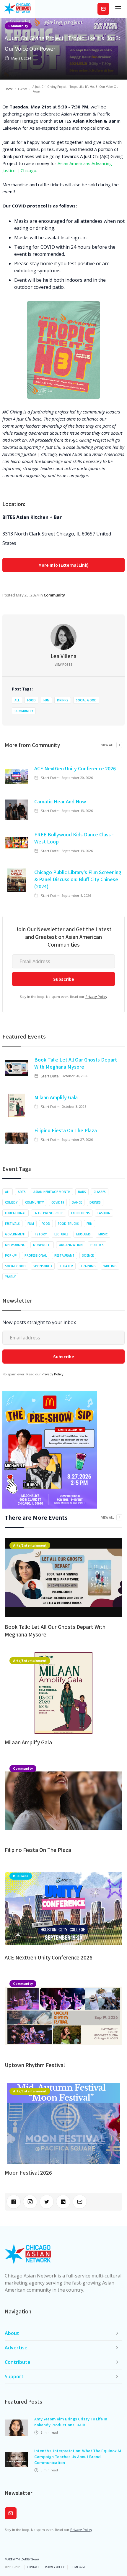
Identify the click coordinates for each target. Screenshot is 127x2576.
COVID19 (58, 1202)
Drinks (63, 700)
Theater (66, 1266)
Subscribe (103, 9)
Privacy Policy (96, 997)
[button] (118, 9)
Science (88, 1255)
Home (9, 89)
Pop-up (11, 1255)
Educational (16, 1213)
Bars (82, 1192)
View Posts (63, 665)
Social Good (86, 700)
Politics (97, 1245)
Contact (33, 2567)
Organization (71, 1245)
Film (31, 1224)
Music (103, 1234)
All (17, 700)
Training (88, 1266)
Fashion (104, 1213)
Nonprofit (42, 1245)
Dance (77, 1202)
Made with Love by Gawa (22, 2559)
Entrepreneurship (49, 1213)
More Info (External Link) (63, 565)
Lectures (61, 1234)
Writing (110, 1266)
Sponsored (43, 1266)
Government (16, 1234)
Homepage (78, 2567)
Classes (100, 1192)
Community (18, 26)
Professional (36, 1255)
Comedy (11, 1202)
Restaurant (64, 1255)
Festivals (12, 1224)
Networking (15, 1245)
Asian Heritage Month (52, 1192)
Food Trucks (68, 1224)
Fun (46, 700)
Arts (22, 1192)
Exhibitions (80, 1213)
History (40, 1234)
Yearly (10, 1277)
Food (31, 700)
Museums (83, 1234)
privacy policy (55, 2567)
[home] (17, 9)
